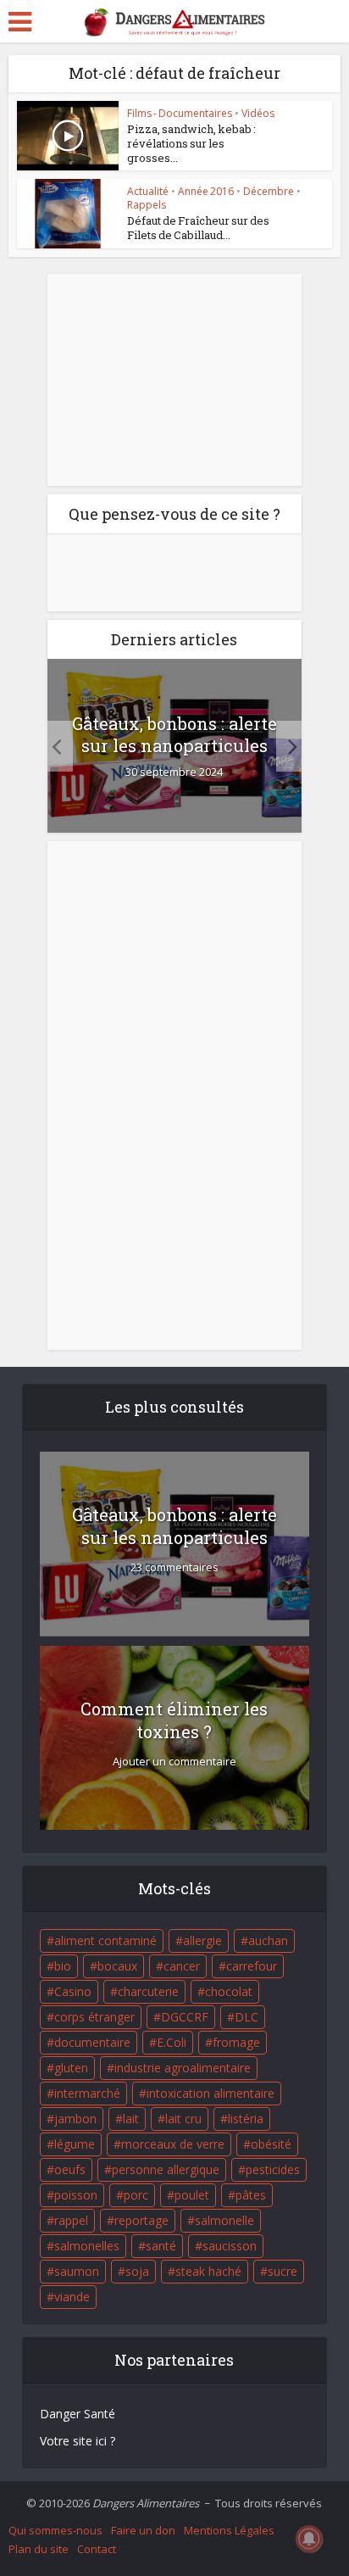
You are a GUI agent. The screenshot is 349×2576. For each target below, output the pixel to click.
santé (161, 2246)
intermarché (87, 2093)
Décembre (269, 191)
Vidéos (258, 113)
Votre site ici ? (78, 2441)
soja (137, 2271)
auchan (268, 1940)
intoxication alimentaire (211, 2093)
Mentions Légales (229, 2530)
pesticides (273, 2169)
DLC (247, 2017)
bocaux (117, 1966)
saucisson (230, 2246)
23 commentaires (174, 1567)
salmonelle (224, 2220)
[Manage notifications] (309, 2539)
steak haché (208, 2271)
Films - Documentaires (180, 113)
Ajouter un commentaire (174, 1762)
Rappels (147, 205)
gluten (71, 2068)
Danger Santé (78, 2414)
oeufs (70, 2169)
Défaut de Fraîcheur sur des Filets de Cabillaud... (198, 228)
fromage (236, 2042)
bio (63, 1966)
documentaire (92, 2042)
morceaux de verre (173, 2144)
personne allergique (166, 2169)
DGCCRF (185, 2017)
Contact (97, 2549)
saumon (77, 2271)
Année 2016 (206, 191)
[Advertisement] (174, 380)
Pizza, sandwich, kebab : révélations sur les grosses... (191, 143)
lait (131, 2119)
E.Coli (172, 2042)
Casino (73, 1991)
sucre (283, 2271)
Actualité (148, 191)
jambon (75, 2119)
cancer (182, 1966)
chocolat (229, 1991)
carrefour (252, 1966)
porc (136, 2195)
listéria (246, 2119)
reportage (141, 2220)
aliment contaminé (105, 1940)
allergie (202, 1940)
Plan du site (39, 2549)
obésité (271, 2144)
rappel (71, 2220)
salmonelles (87, 2246)
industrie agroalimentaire (183, 2068)
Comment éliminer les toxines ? (174, 1720)
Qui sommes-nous (55, 2530)
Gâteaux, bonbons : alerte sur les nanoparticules (174, 734)
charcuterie (148, 1991)
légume (75, 2144)
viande (72, 2297)
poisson (76, 2195)
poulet (192, 2195)
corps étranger (94, 2017)
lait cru (183, 2119)
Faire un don (143, 2530)
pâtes (251, 2195)
